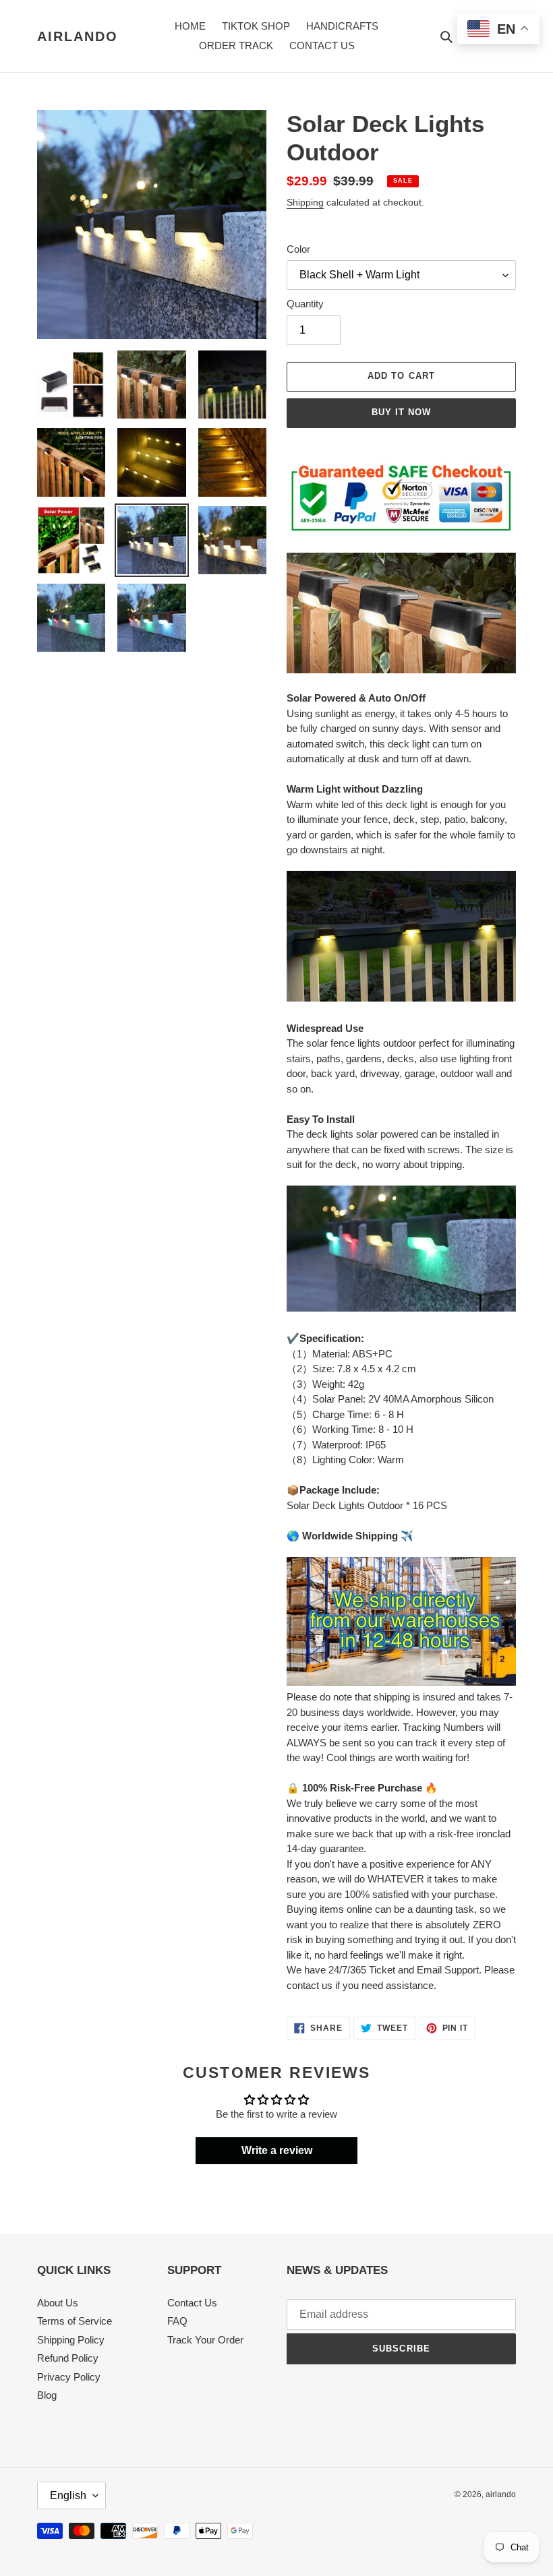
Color (298, 249)
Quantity (305, 304)
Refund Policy (68, 2358)
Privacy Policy (69, 2377)
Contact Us (192, 2303)
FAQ (177, 2321)
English (68, 2495)
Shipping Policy (71, 2340)
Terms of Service (75, 2321)
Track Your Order (205, 2340)
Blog (47, 2395)
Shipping (305, 202)
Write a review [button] (277, 2150)
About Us (58, 2303)
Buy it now (401, 412)
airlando (78, 36)
